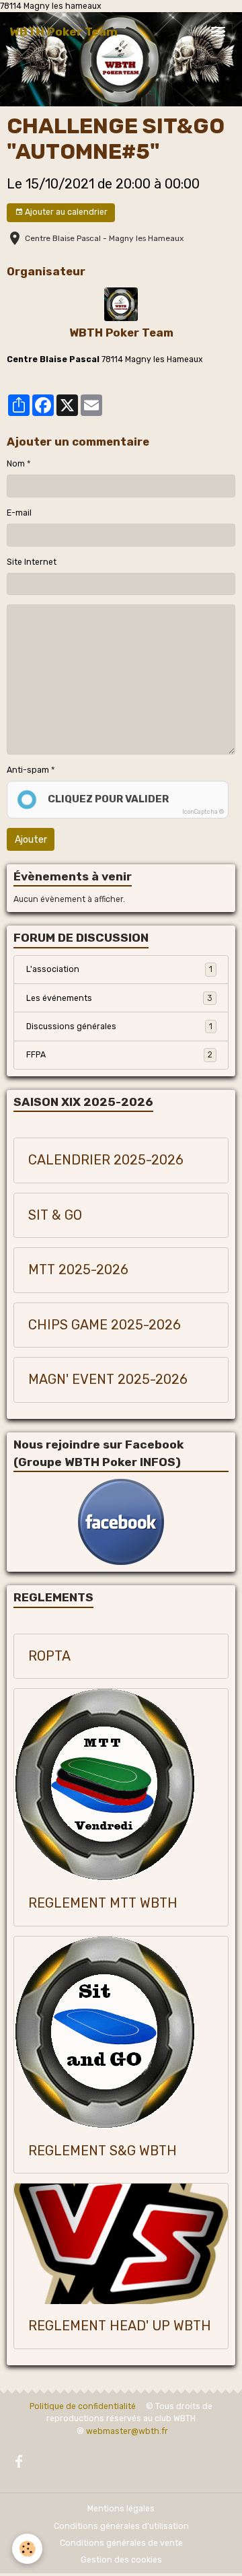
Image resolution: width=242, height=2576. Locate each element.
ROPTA (49, 1656)
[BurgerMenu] (218, 32)
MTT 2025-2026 (78, 1270)
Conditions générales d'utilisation (121, 2526)
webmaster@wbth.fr (127, 2431)
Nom (16, 464)
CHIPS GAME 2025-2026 (105, 1325)
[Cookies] (27, 2549)
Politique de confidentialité (83, 2406)
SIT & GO (55, 1215)
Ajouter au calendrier (65, 212)
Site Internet (32, 562)
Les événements (119, 998)
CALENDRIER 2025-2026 (106, 1160)
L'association (119, 969)
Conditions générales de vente (121, 2543)
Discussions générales (119, 1026)
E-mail (19, 513)
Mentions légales (121, 2509)
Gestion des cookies (121, 2560)
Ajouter (31, 840)
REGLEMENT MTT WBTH (103, 1903)
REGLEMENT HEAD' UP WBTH (120, 2326)
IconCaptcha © (203, 812)
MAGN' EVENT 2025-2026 (108, 1380)
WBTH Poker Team (121, 333)
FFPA (119, 1055)
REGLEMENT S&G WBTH (103, 2151)
